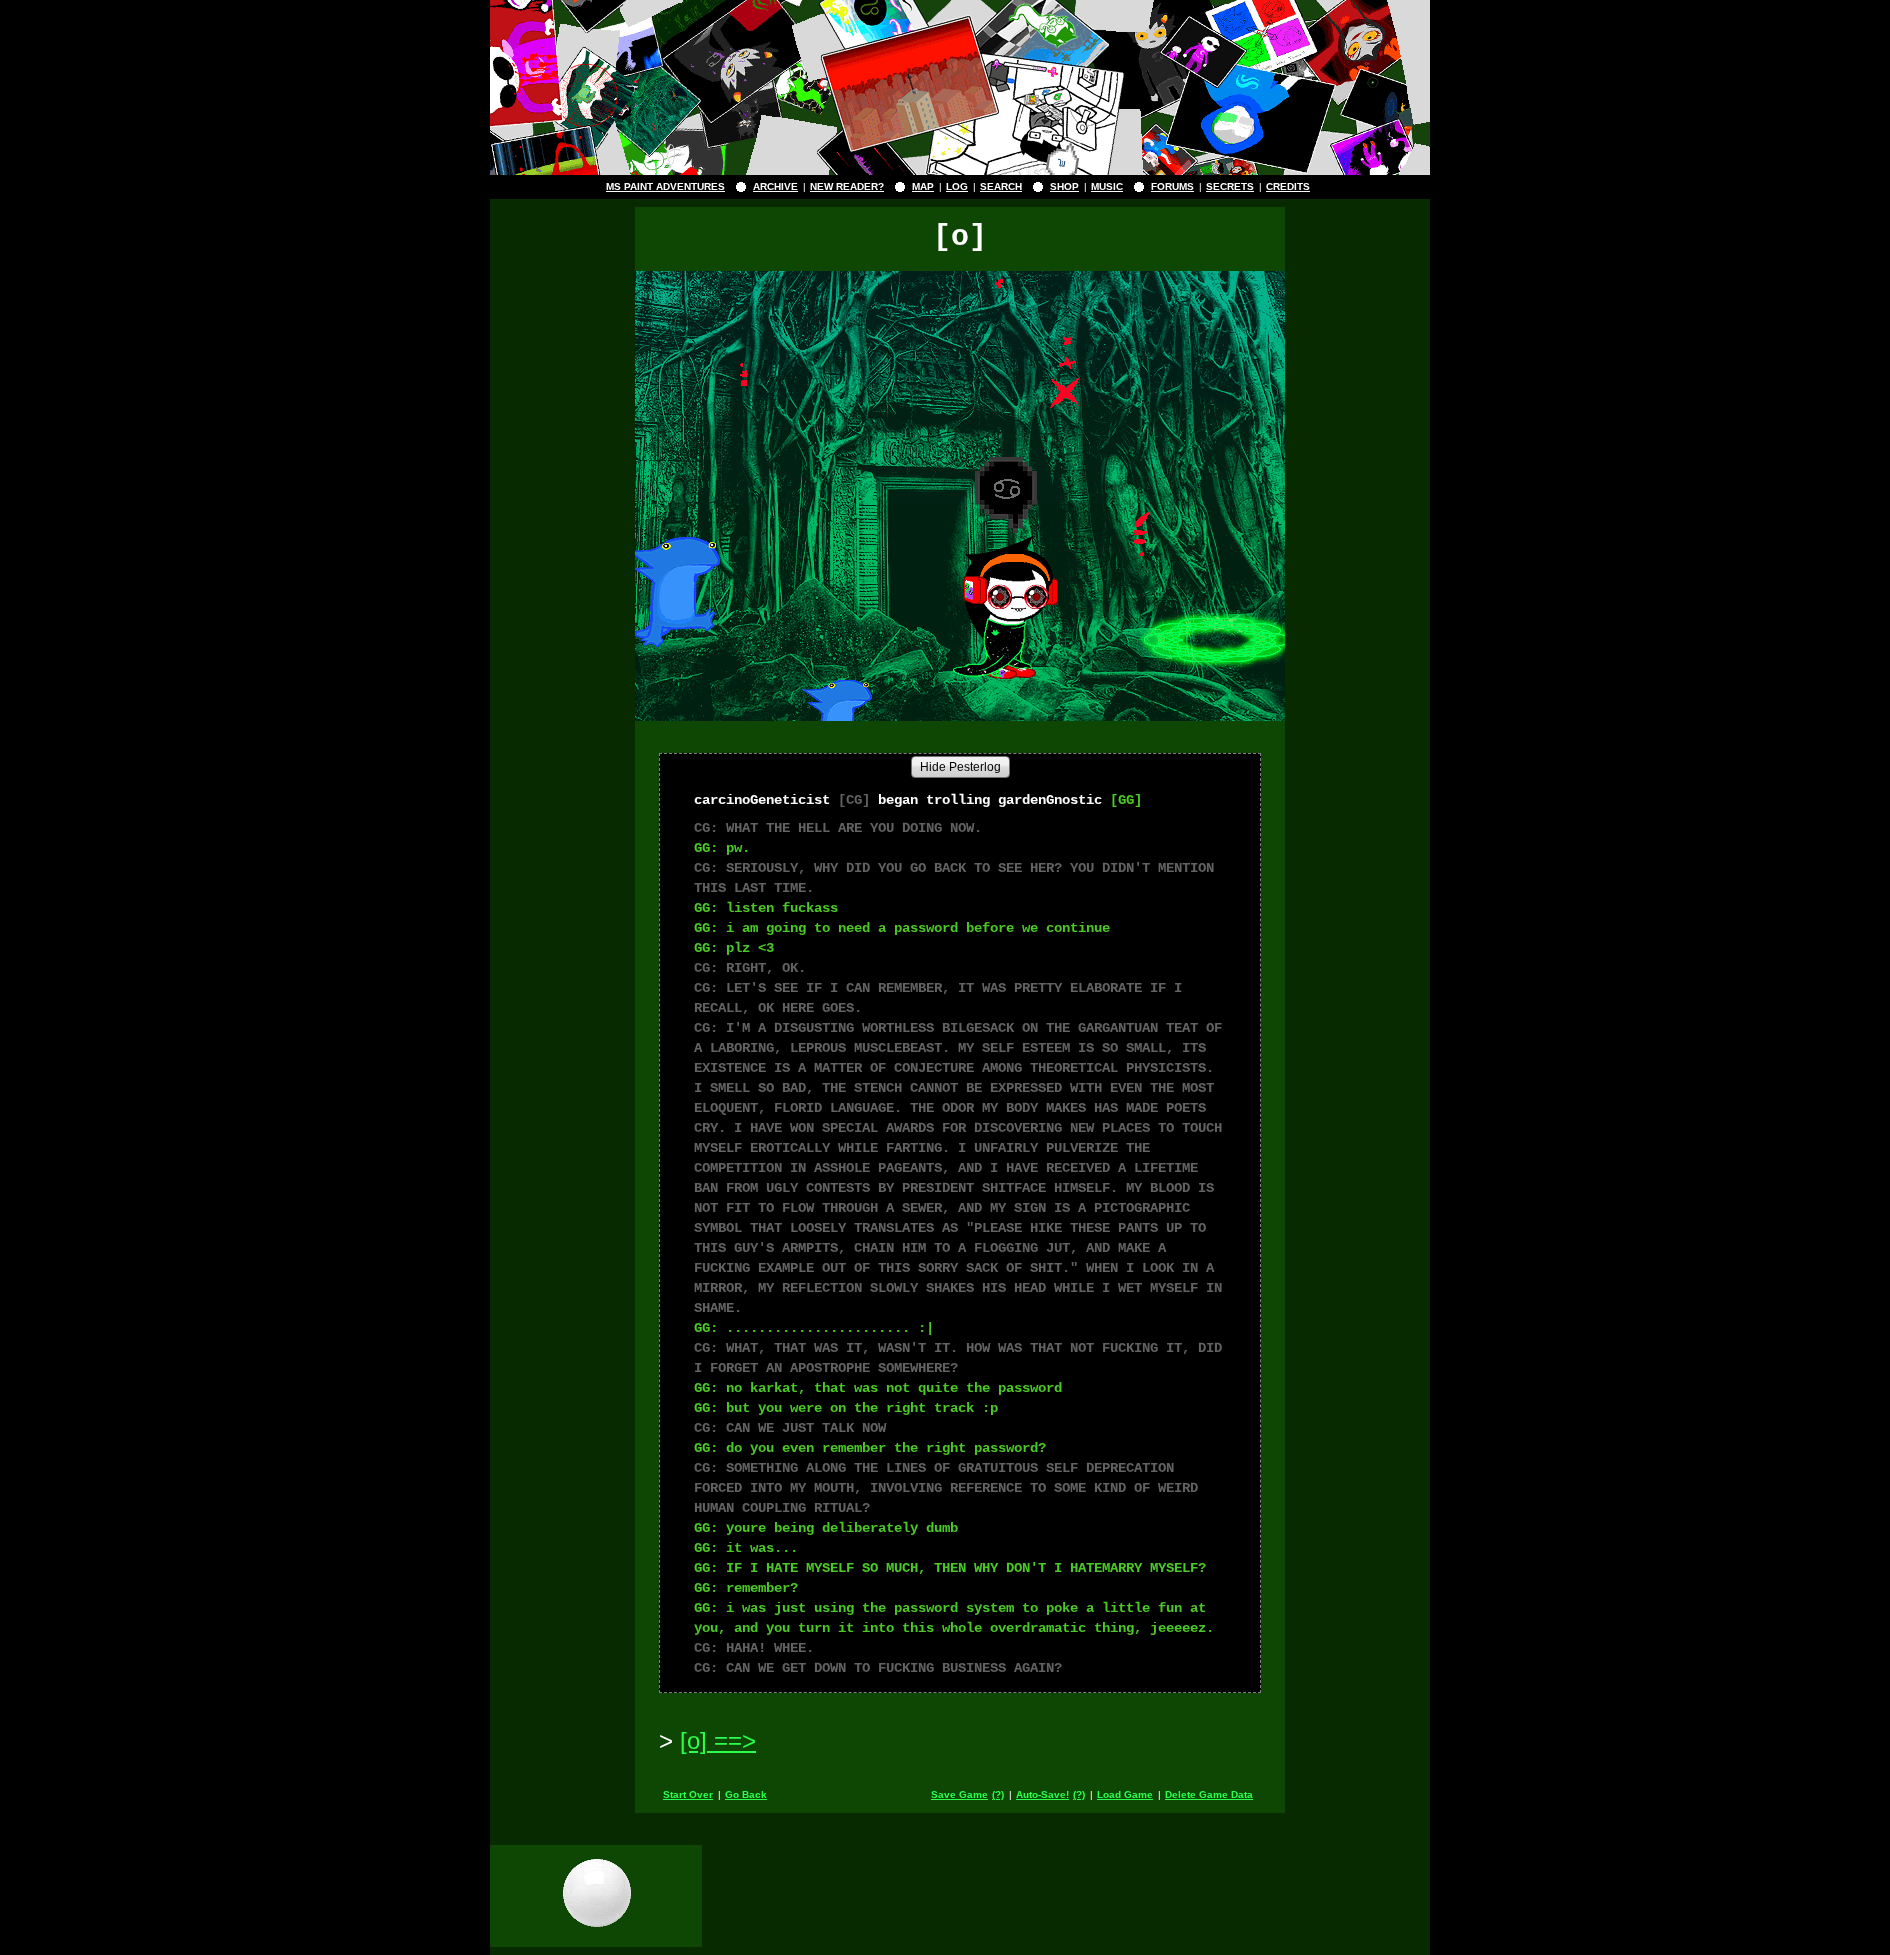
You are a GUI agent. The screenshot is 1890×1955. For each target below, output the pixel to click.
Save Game (959, 1794)
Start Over (688, 1794)
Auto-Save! (1042, 1794)
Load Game (1125, 1794)
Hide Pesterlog (960, 767)
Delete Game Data (1209, 1794)
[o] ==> (718, 1740)
